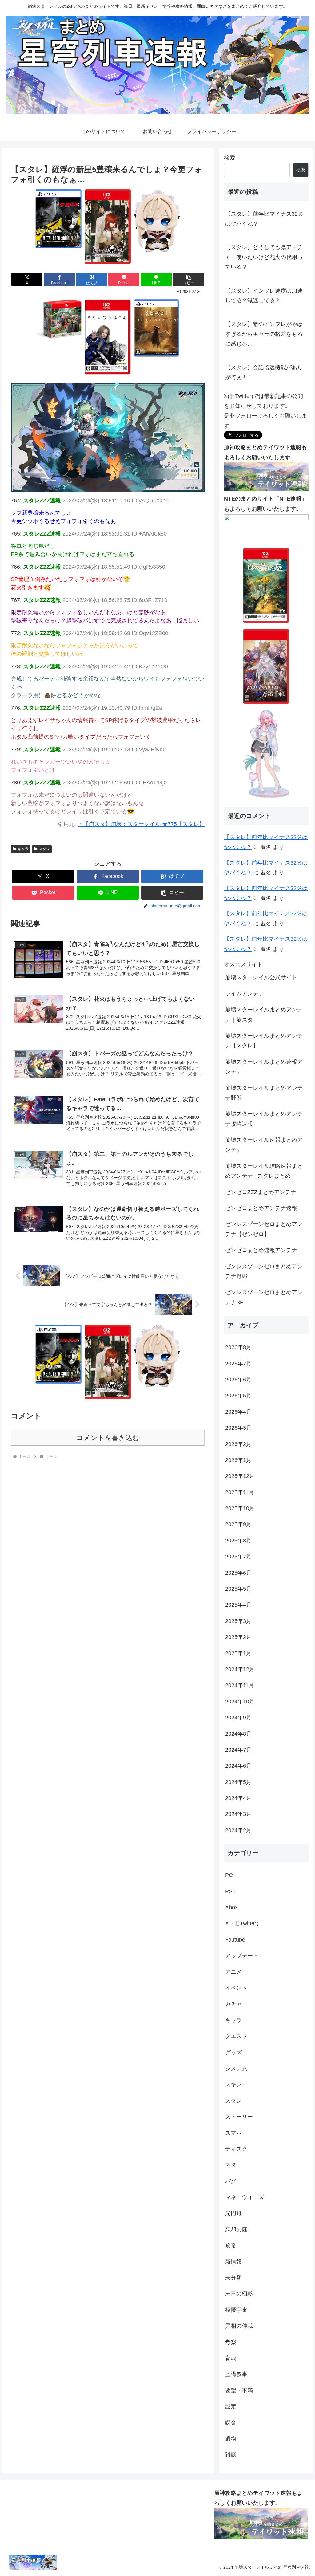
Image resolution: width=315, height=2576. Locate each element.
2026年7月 (238, 1364)
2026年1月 (238, 1460)
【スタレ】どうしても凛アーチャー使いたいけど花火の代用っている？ (264, 257)
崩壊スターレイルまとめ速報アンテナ (264, 1067)
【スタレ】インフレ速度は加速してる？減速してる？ (264, 296)
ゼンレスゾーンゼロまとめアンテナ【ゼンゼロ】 (264, 1229)
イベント (236, 1988)
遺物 (231, 2439)
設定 (231, 2406)
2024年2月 (238, 1830)
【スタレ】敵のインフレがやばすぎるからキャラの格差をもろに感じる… (264, 334)
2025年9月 (238, 1524)
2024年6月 (238, 1766)
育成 (231, 2358)
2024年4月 (238, 1798)
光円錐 (233, 2213)
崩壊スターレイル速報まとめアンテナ (264, 1145)
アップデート (242, 1956)
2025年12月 (240, 1476)
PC (229, 1875)
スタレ (44, 849)
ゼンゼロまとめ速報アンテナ (261, 1250)
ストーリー (239, 2117)
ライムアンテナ (245, 994)
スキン (233, 2084)
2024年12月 (240, 1669)
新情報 (233, 2262)
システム (236, 2068)
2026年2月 (238, 1444)
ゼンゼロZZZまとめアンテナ (261, 1192)
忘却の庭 (236, 2229)
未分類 (233, 2278)
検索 (229, 158)
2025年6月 (238, 1573)
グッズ (233, 2052)
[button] (188, 279)
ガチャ (233, 2004)
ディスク (236, 2149)
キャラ (23, 849)
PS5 (230, 1891)
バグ (231, 2181)
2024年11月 (240, 1685)
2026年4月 (238, 1412)
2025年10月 (240, 1508)
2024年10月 (240, 1702)
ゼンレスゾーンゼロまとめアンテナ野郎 (264, 1271)
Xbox (231, 1907)
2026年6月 (238, 1380)
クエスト (236, 2036)
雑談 (231, 2455)
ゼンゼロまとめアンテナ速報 (261, 1208)
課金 (231, 2423)
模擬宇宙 (236, 2310)
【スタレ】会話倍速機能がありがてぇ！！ (264, 372)
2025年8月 (238, 1541)
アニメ (233, 1972)
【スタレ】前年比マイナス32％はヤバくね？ (264, 219)
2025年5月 (238, 1589)
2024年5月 (238, 1782)
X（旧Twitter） (243, 1923)
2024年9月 (238, 1718)
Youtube (235, 1940)
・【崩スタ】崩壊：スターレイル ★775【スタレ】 (141, 824)
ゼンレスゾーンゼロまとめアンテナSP (264, 1297)
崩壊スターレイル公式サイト (261, 977)
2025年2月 (238, 1637)
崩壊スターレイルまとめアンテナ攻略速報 (264, 1119)
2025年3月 (238, 1621)
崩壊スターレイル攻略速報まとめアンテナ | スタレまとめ (264, 1171)
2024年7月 (238, 1750)
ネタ (231, 2165)
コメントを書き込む (108, 1438)
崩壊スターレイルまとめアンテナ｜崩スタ (264, 1015)
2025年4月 (238, 1605)
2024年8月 (238, 1734)
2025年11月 (240, 1492)
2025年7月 (238, 1557)
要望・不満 (239, 2390)
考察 (231, 2342)
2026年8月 (238, 1347)
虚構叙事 (236, 2374)
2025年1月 (238, 1653)
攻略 (231, 2245)
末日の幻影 (239, 2294)
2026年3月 (238, 1428)
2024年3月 (238, 1814)
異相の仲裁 (239, 2326)
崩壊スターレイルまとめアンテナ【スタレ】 (264, 1041)
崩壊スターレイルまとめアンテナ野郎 (264, 1093)
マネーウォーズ (245, 2197)
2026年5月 (238, 1396)
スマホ (233, 2133)
